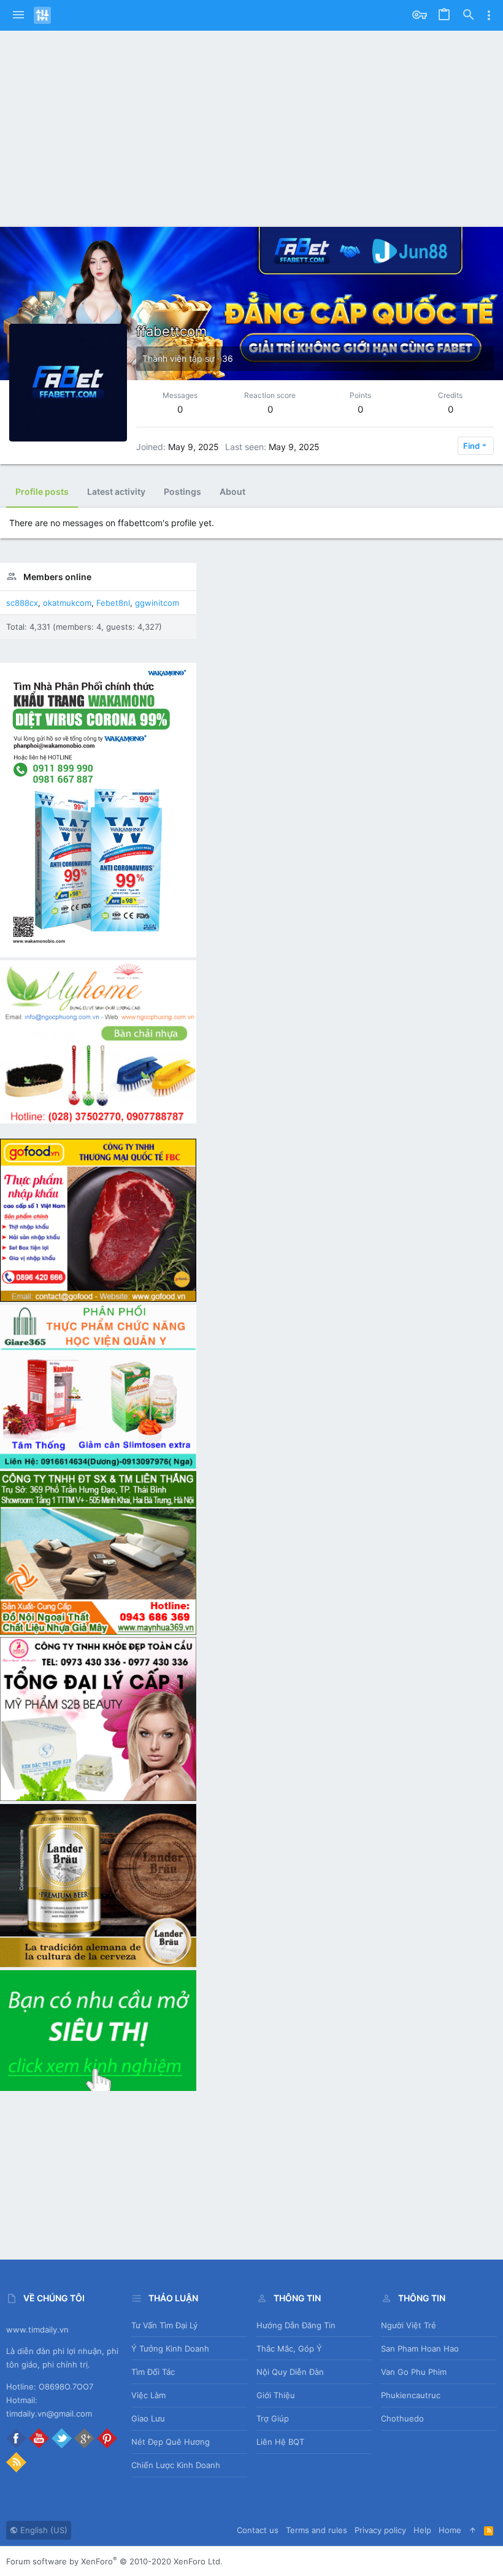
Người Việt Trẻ (409, 2325)
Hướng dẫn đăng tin (296, 2325)
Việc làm (148, 2395)
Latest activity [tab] (116, 491)
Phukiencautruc (411, 2395)
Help (422, 2530)
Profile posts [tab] (42, 491)
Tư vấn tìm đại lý (164, 2325)
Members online (57, 577)
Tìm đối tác (153, 2372)
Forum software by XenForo (114, 2561)
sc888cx (22, 603)
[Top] (473, 2530)
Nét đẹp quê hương (171, 2442)
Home (450, 2530)
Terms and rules (317, 2530)
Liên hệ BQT (280, 2442)
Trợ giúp (273, 2418)
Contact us (258, 2530)
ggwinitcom (157, 603)
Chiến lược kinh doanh (176, 2465)
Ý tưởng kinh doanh (170, 2349)
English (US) (43, 2530)
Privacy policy (380, 2530)
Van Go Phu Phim (414, 2372)
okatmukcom (67, 603)
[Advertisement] (251, 123)
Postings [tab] (182, 491)
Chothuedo (402, 2418)
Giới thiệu (276, 2395)
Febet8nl (113, 603)
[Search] (469, 15)
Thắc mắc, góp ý (289, 2349)
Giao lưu (148, 2418)
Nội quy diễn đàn (290, 2372)
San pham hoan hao (420, 2349)
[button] (18, 15)
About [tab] (232, 491)
